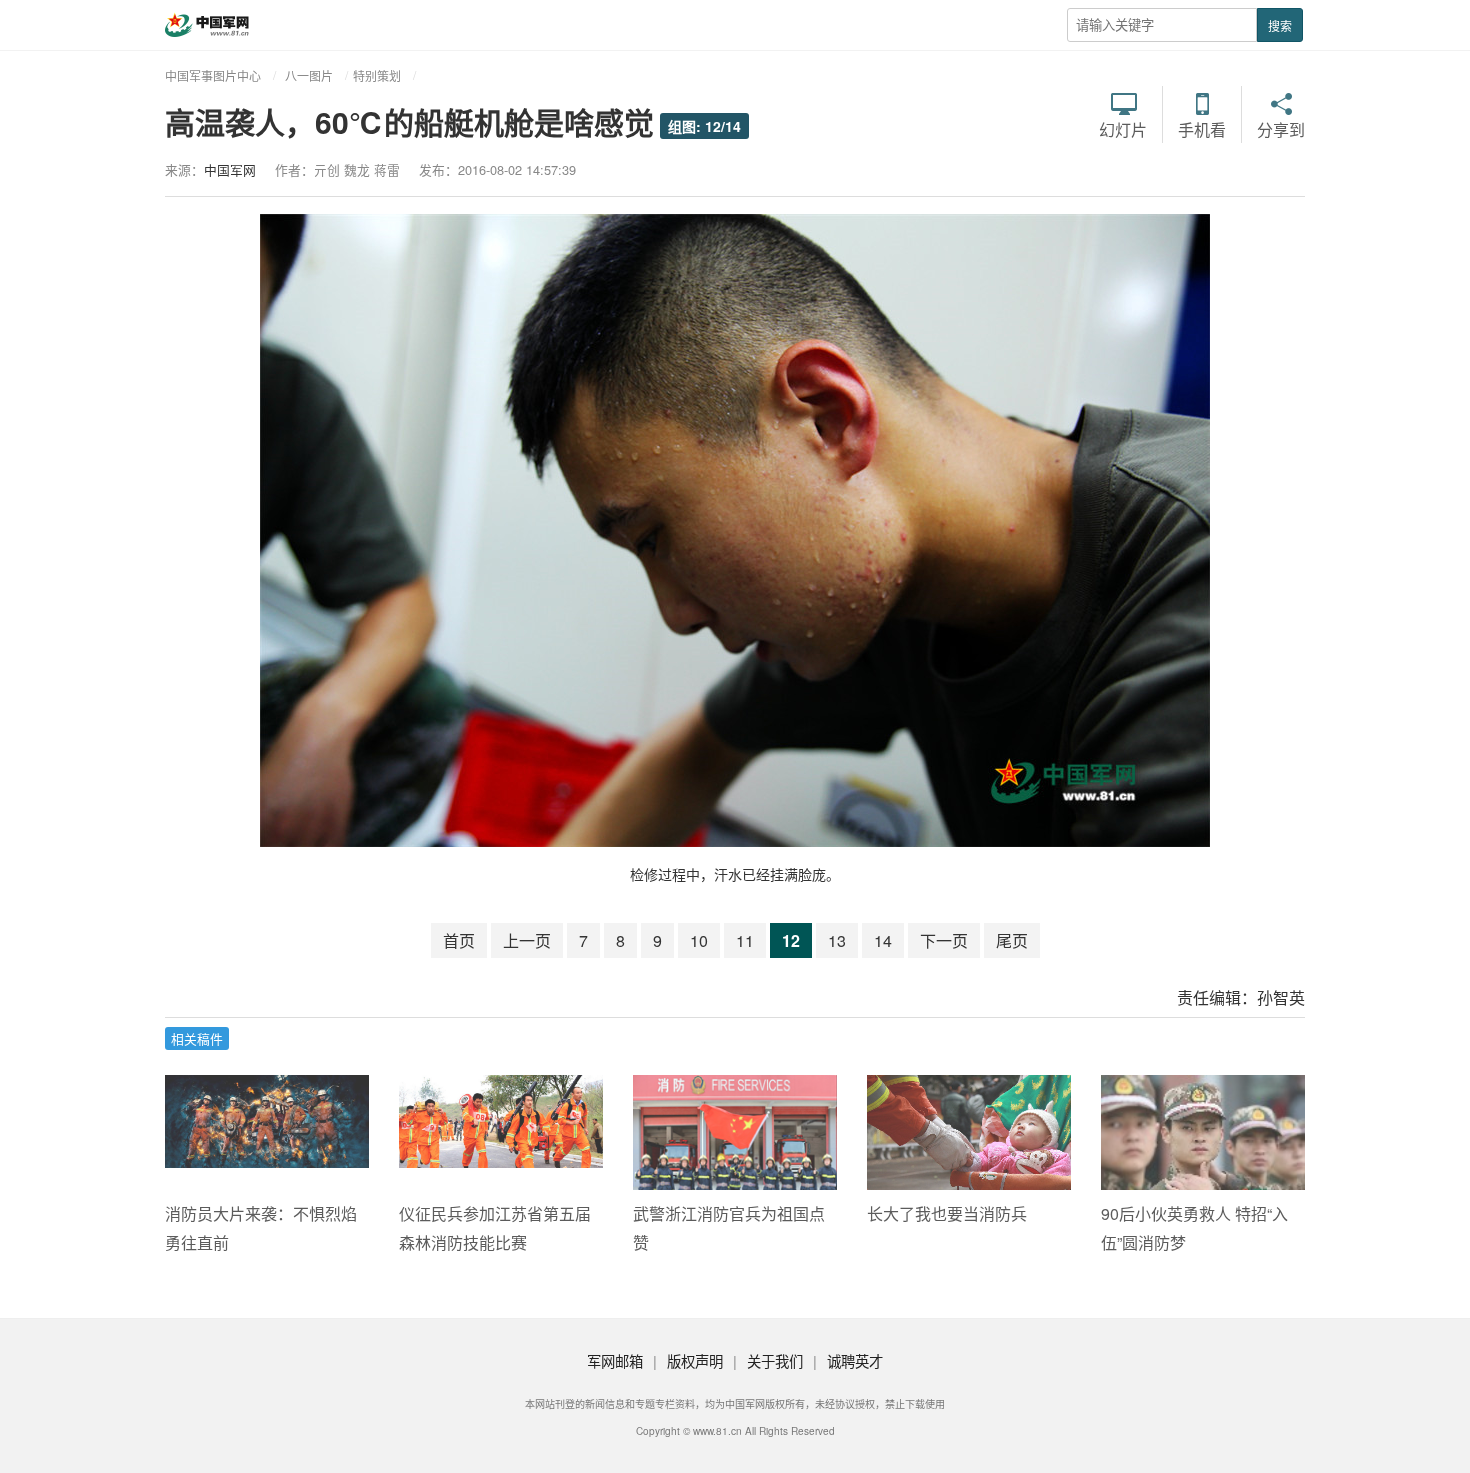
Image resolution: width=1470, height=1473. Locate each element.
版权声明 (695, 1360)
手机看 (1202, 128)
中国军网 (230, 169)
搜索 (1280, 25)
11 (745, 940)
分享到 (1281, 128)
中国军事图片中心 (213, 75)
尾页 (1012, 940)
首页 (459, 940)
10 (699, 940)
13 (837, 940)
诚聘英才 (855, 1360)
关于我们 (775, 1360)
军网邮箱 (615, 1360)
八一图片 (309, 75)
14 (883, 940)
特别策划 (377, 75)
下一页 (944, 940)
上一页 (527, 940)
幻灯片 (1123, 128)
